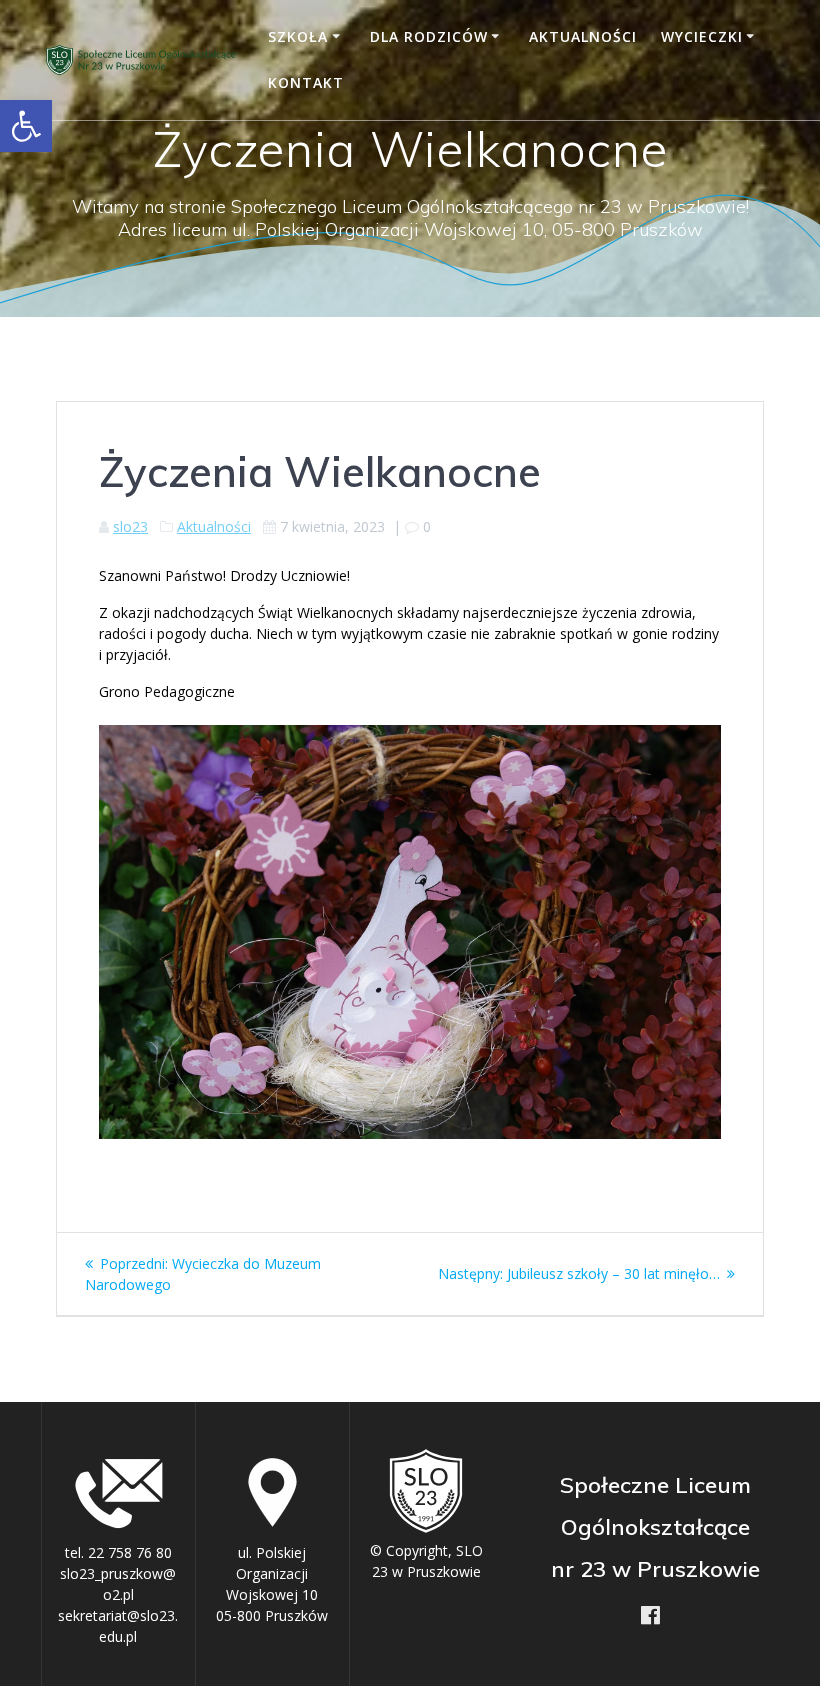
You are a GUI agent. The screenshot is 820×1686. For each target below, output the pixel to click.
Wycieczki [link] (702, 36)
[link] (26, 126)
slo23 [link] (130, 526)
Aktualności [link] (583, 36)
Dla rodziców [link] (429, 36)
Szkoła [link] (298, 36)
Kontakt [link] (306, 82)
